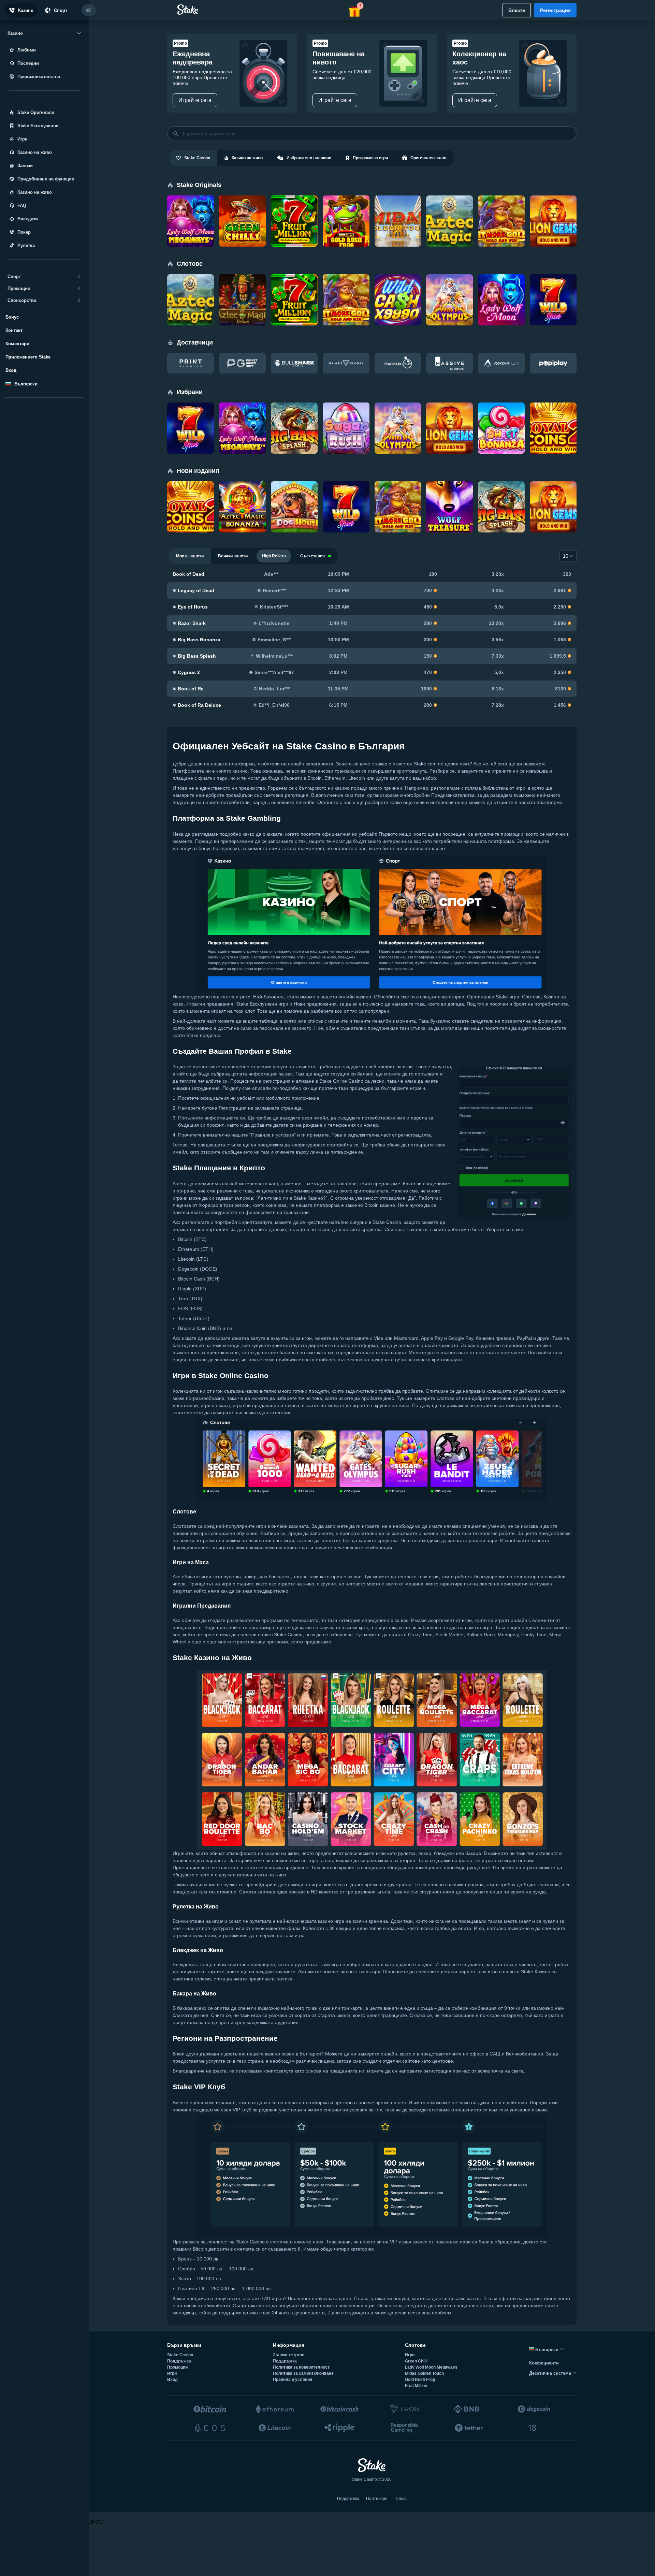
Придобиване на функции (46, 179)
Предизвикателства (39, 77)
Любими (27, 50)
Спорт (61, 10)
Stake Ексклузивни (38, 126)
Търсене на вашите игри (209, 134)
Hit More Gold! (497, 204)
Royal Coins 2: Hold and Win (549, 413)
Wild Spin (544, 282)
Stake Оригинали (36, 112)
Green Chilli (236, 204)
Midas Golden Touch (393, 206)
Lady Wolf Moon (499, 282)
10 (566, 556)
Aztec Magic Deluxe (236, 285)
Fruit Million (287, 204)
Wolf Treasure (445, 489)
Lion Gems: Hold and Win (551, 206)
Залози (25, 166)
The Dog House (291, 489)
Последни (28, 63)
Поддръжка (179, 2361)
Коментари (17, 344)
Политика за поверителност (301, 2367)
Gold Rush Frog (343, 204)
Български (547, 2350)
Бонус (12, 317)
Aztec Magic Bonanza (236, 492)
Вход (11, 370)
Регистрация (555, 10)
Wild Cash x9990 (396, 282)
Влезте (517, 10)
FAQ (22, 206)
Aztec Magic (443, 204)
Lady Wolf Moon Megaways (188, 206)
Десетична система (551, 2373)
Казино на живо (35, 152)
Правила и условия (293, 2380)
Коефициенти (544, 2363)
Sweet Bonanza (498, 411)
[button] (355, 10)
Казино (26, 10)
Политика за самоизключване (303, 2373)
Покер (24, 232)
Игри (23, 139)
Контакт (14, 330)
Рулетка (26, 245)
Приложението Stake (28, 357)
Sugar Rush (340, 411)
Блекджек (28, 219)
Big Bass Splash (292, 411)
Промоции (177, 2367)
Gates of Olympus (448, 282)
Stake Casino (180, 2355)
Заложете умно (289, 2355)
